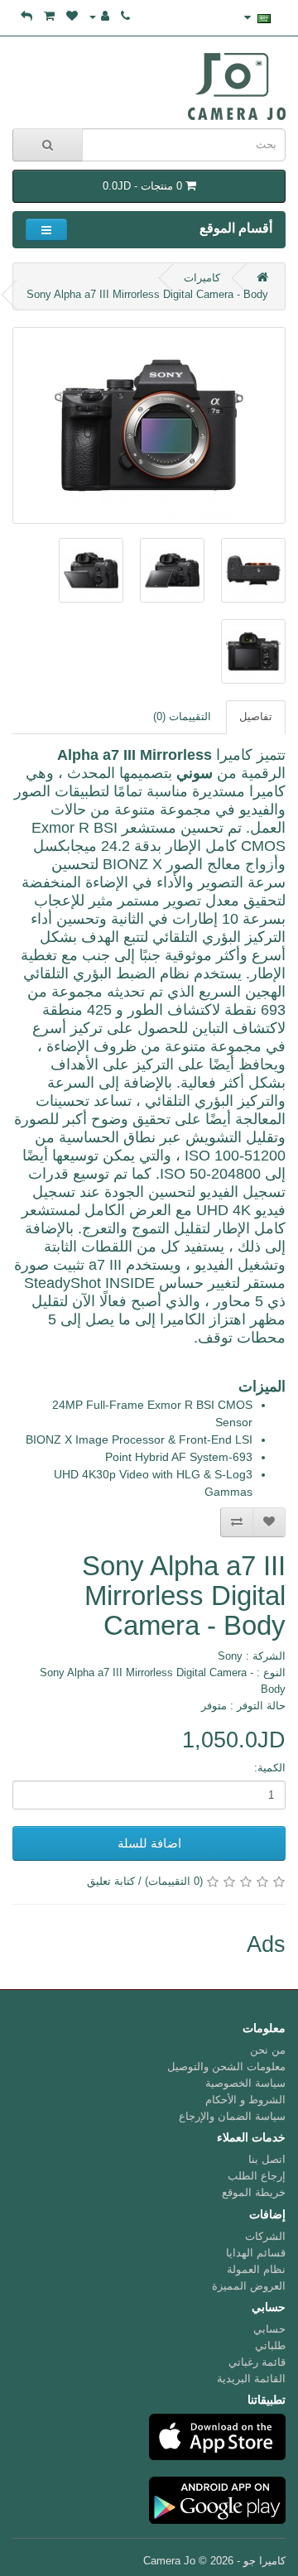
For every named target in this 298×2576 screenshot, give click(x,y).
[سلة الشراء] (49, 16)
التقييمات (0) (182, 716)
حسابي (269, 2329)
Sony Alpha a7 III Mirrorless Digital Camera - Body (147, 294)
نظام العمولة (256, 2269)
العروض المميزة (249, 2286)
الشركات (265, 2236)
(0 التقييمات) (174, 1881)
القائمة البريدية (251, 2379)
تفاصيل (256, 716)
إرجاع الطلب (257, 2176)
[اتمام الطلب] (26, 16)
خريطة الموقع (254, 2192)
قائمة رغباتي (257, 2362)
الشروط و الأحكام (245, 2100)
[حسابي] (99, 16)
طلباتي (270, 2345)
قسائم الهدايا (256, 2253)
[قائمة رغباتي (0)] (72, 16)
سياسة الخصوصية (245, 2083)
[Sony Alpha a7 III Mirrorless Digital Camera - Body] (149, 425)
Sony (230, 1656)
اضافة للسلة (149, 1843)
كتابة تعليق (111, 1881)
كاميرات (202, 278)
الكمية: (270, 1768)
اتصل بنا (267, 2159)
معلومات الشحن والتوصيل (226, 2067)
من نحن (268, 2050)
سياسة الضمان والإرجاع (232, 2116)
